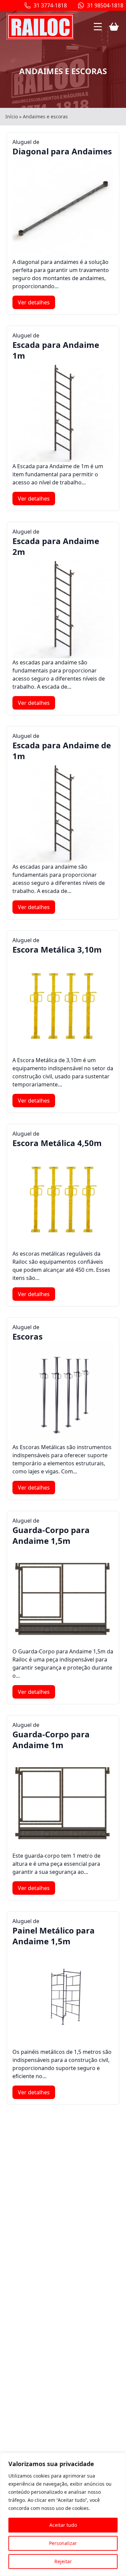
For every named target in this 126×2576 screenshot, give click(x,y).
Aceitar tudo (63, 2525)
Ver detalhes (34, 302)
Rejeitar (63, 2561)
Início (12, 116)
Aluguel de (62, 147)
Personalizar (63, 2543)
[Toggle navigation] (98, 27)
